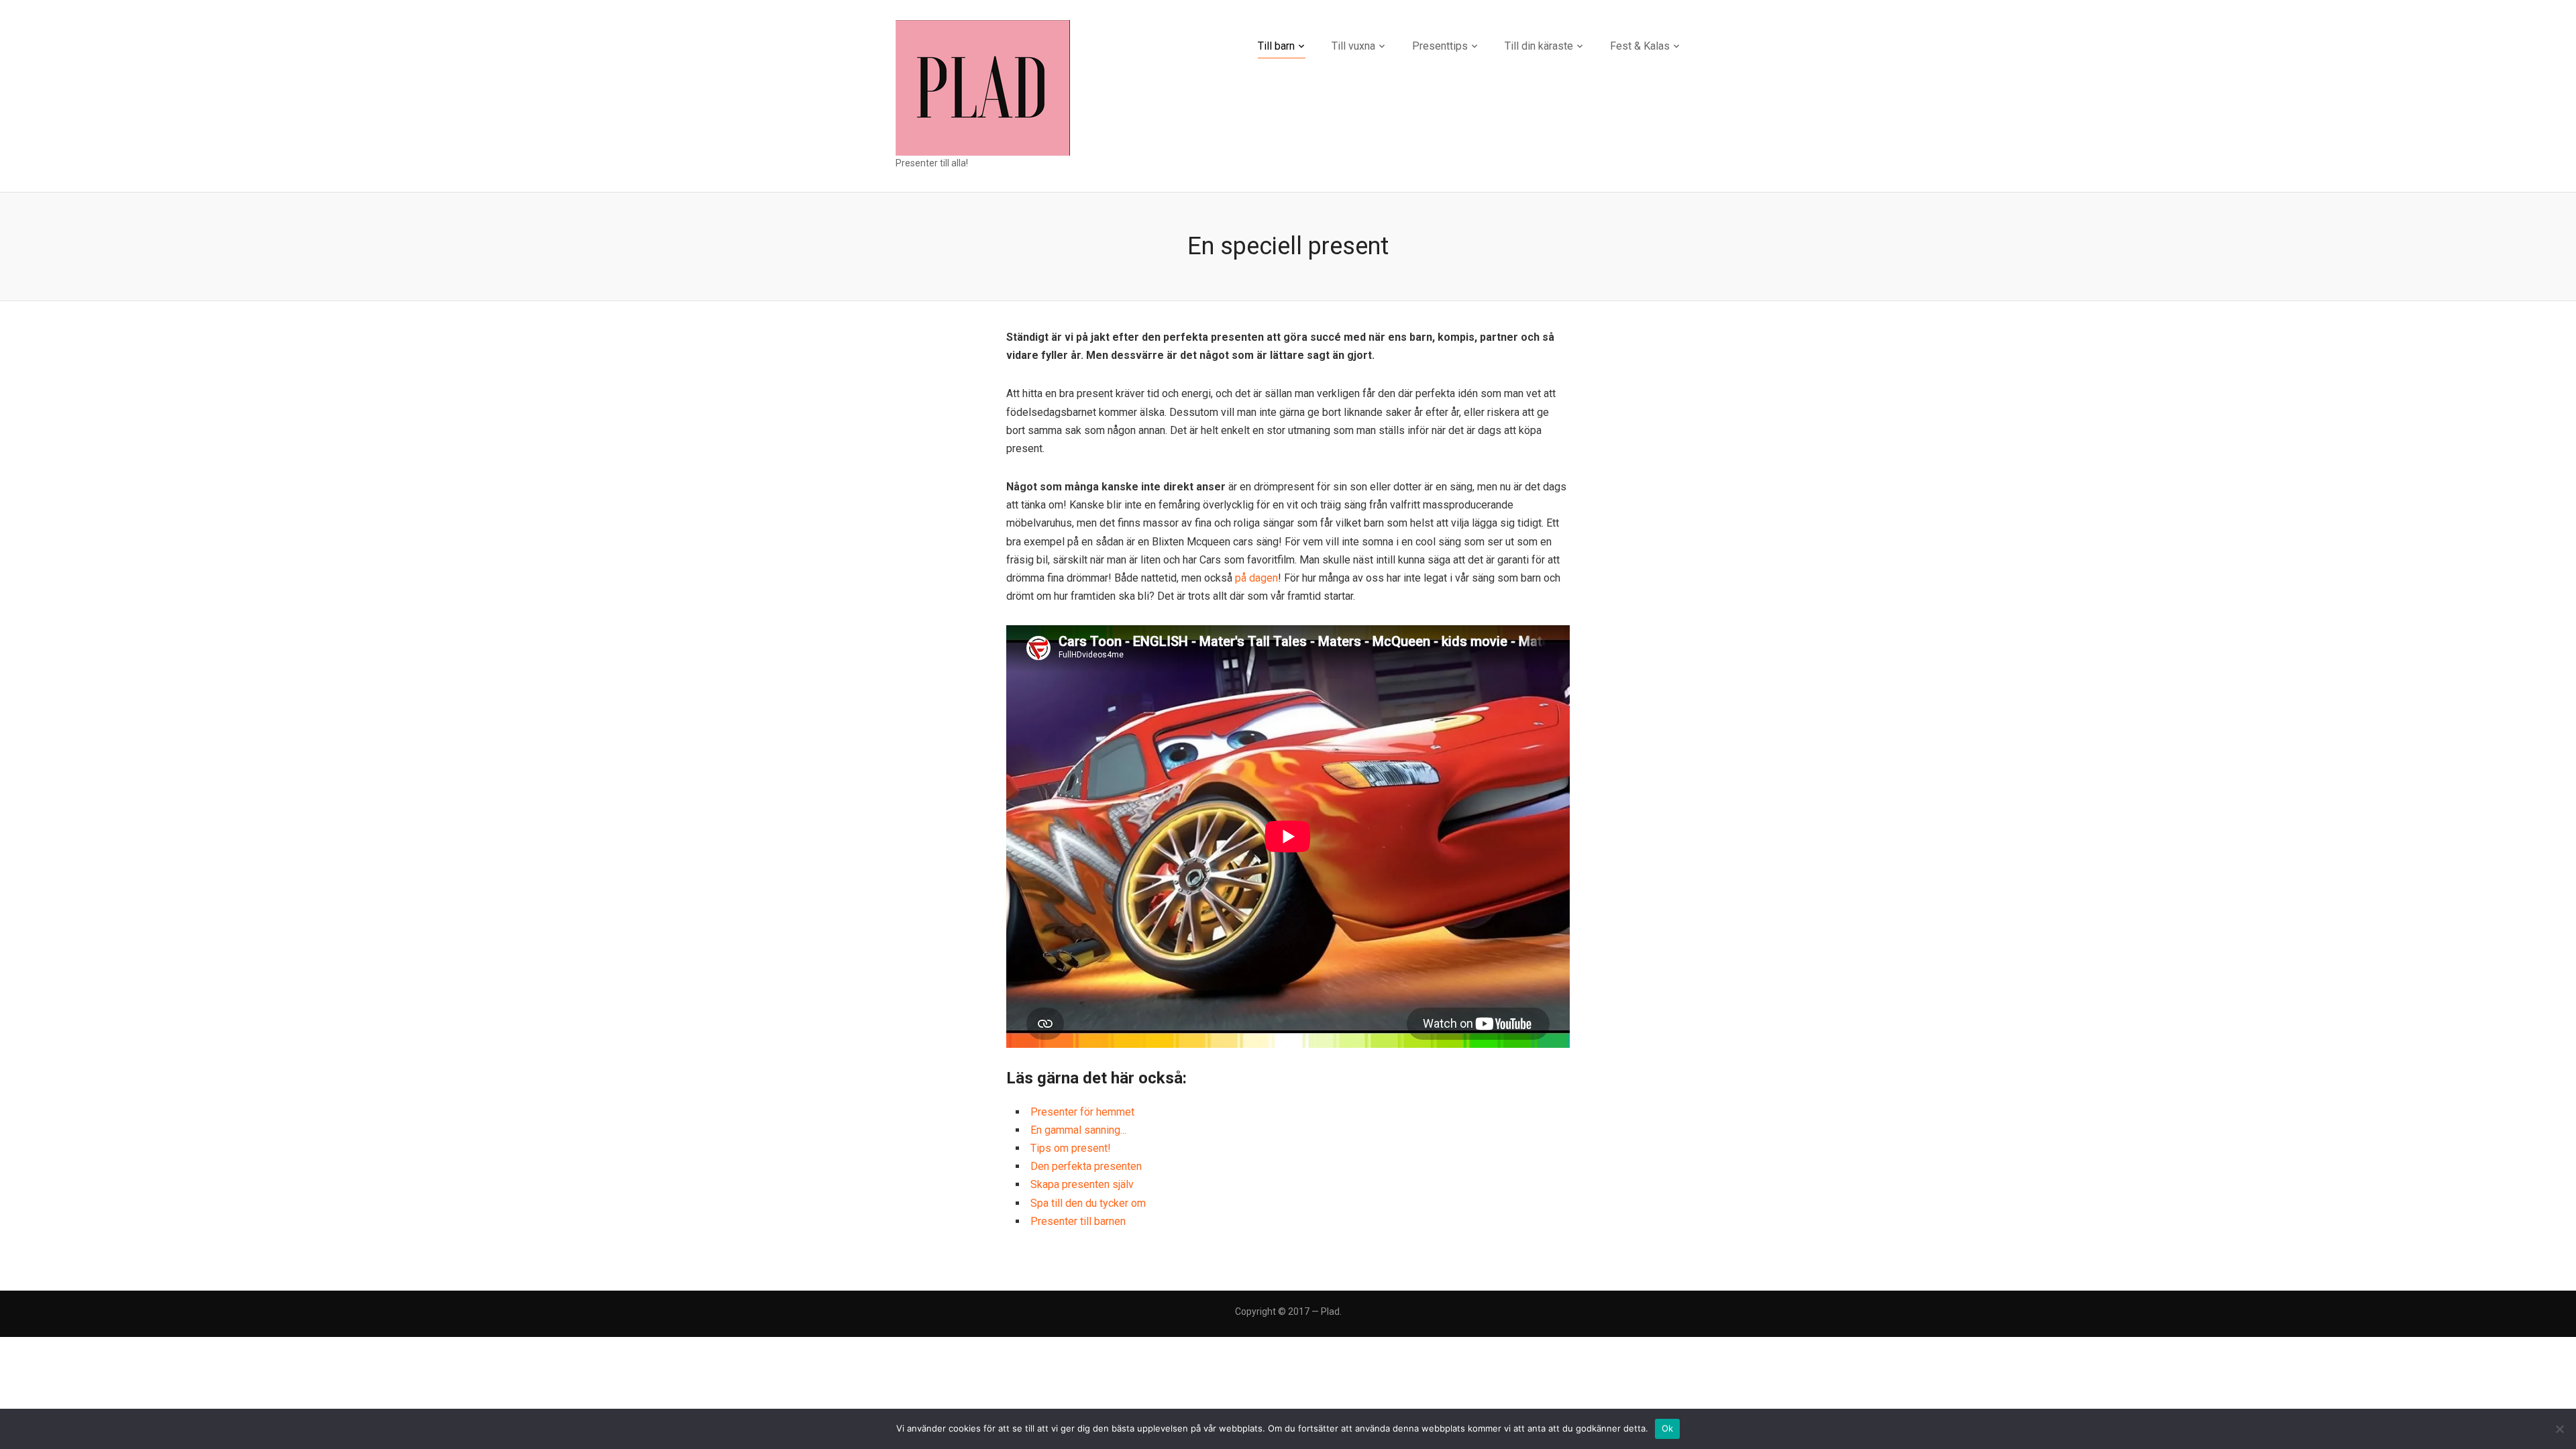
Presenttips (1440, 46)
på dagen (1256, 578)
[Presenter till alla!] (983, 87)
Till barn (1276, 46)
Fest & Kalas (1640, 46)
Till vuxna (1353, 46)
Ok (1668, 1428)
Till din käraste (1539, 46)
